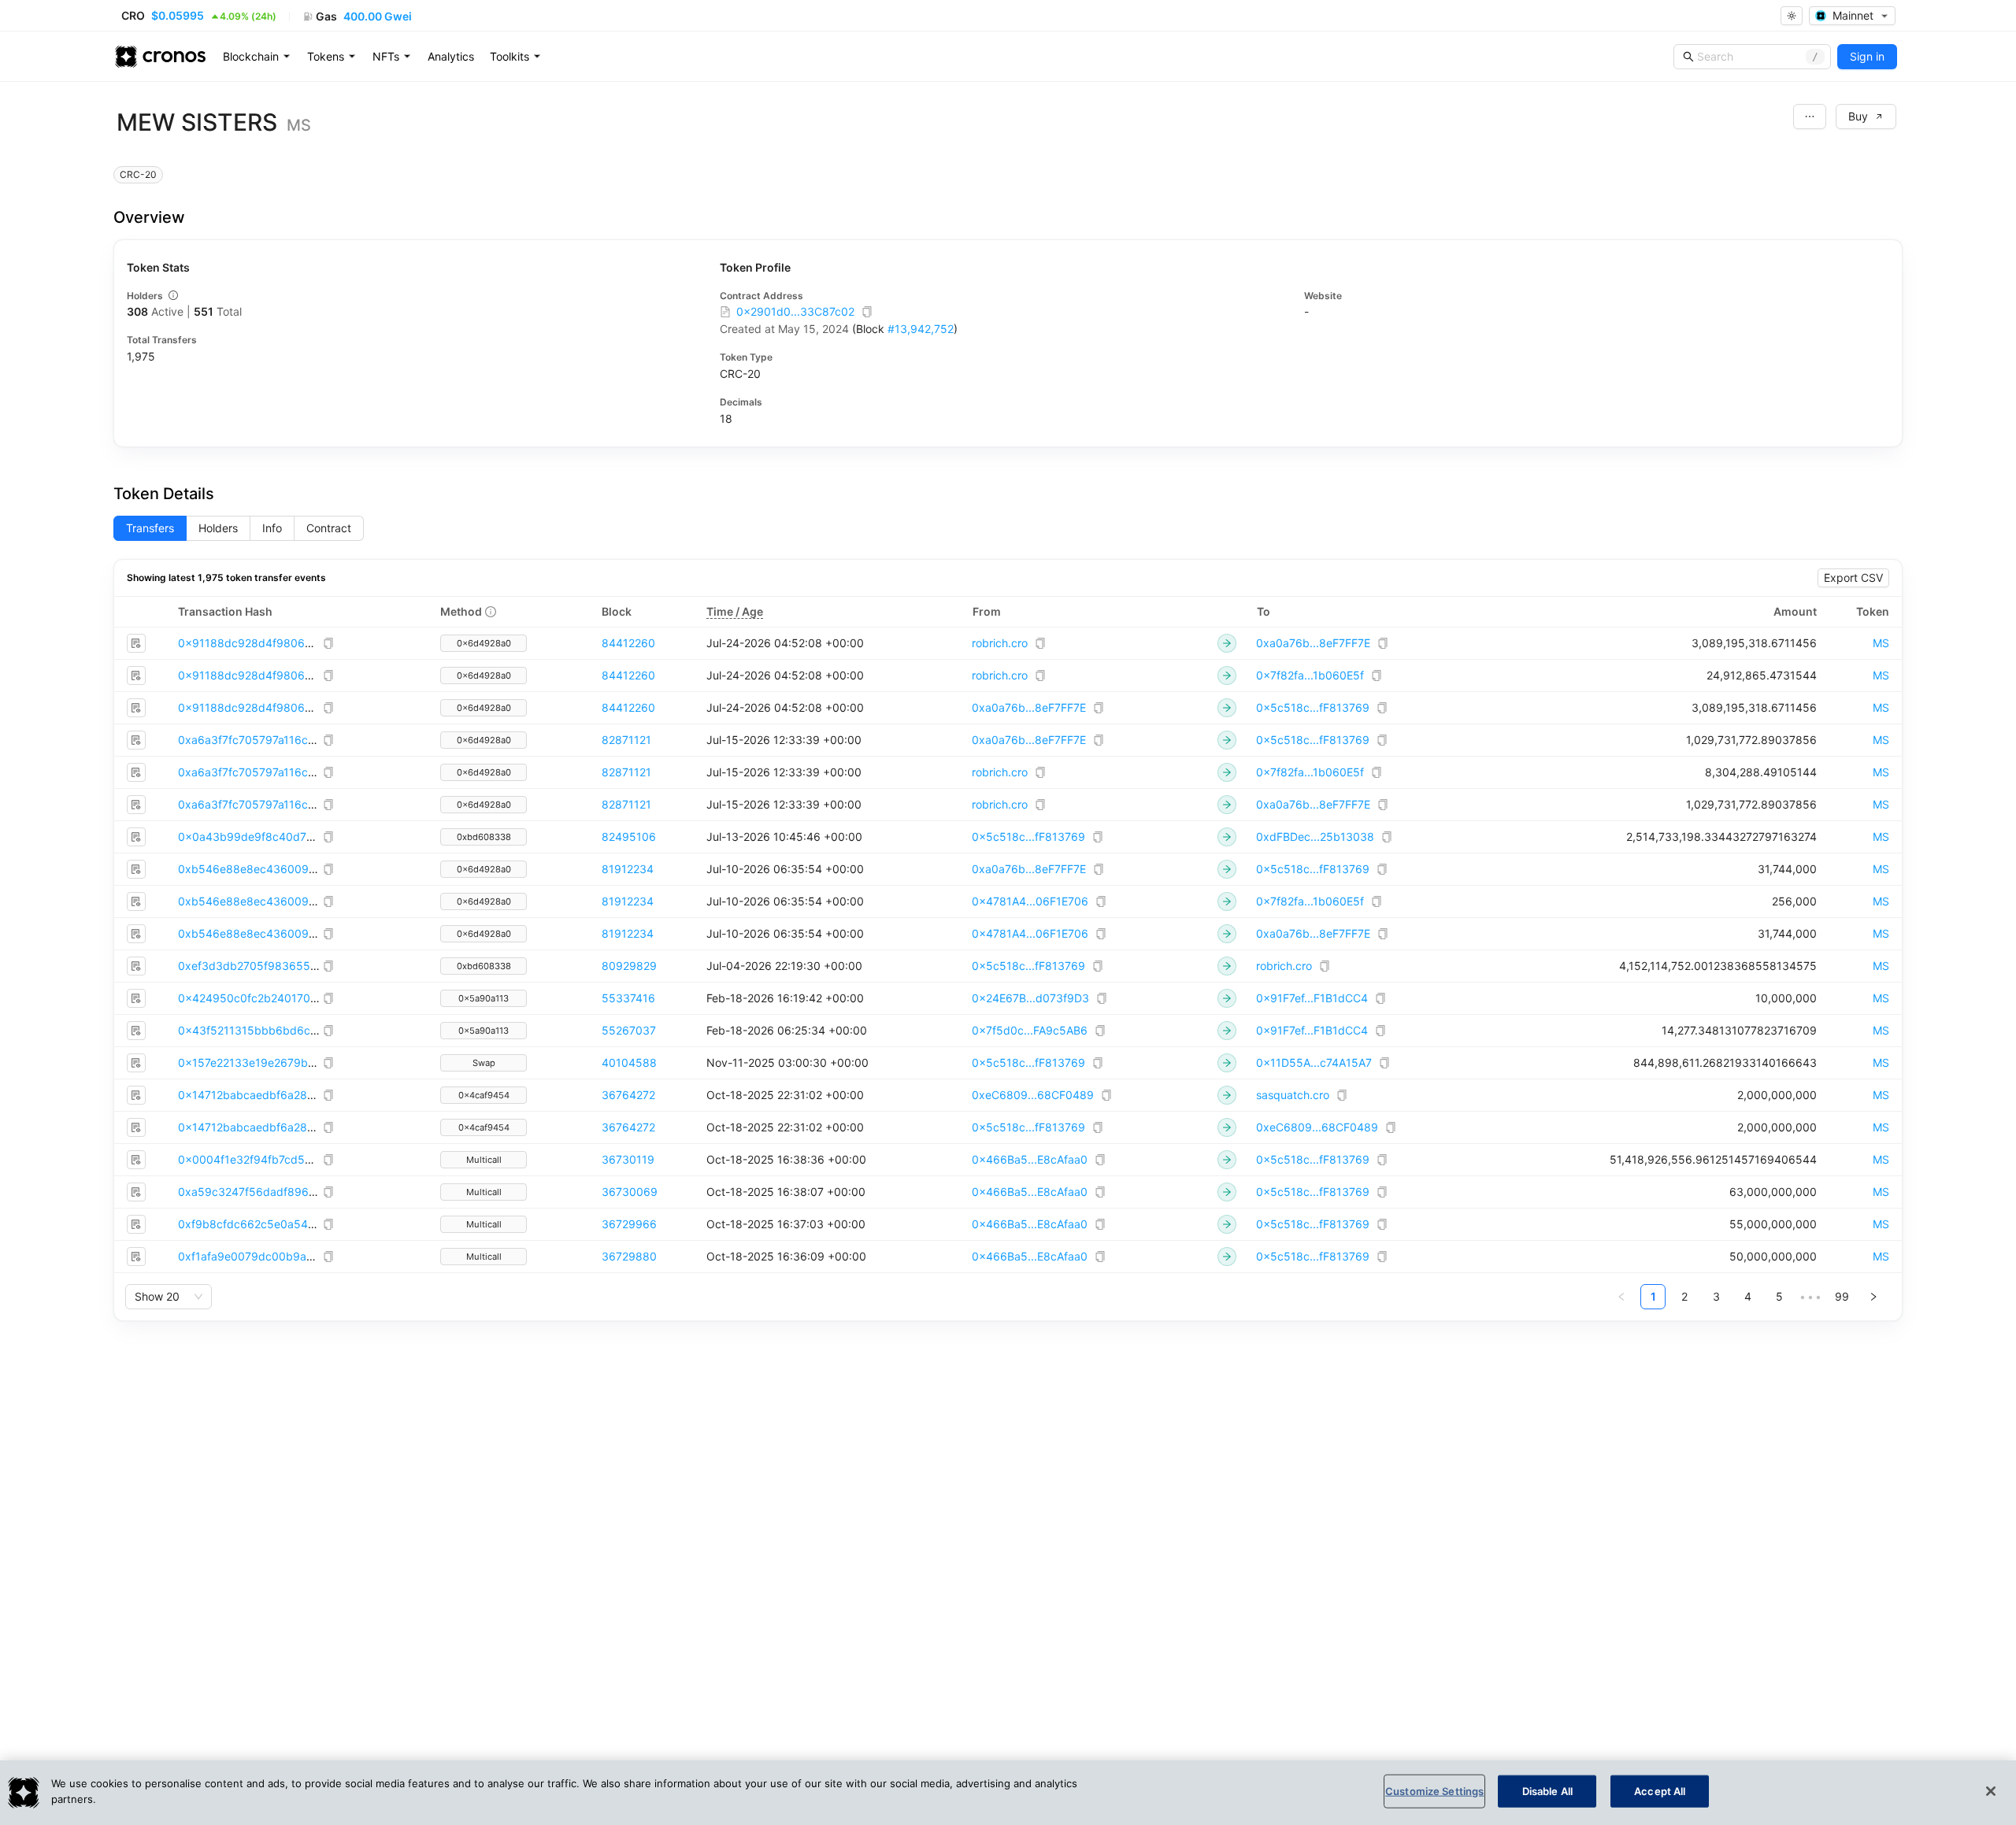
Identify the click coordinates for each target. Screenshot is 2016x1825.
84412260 (628, 643)
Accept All (1660, 1791)
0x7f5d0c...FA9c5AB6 (1030, 1030)
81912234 (628, 869)
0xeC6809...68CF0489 (1033, 1095)
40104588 (629, 1062)
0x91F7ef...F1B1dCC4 (1312, 998)
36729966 (629, 1224)
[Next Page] (1873, 1297)
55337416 (628, 998)
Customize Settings (1434, 1791)
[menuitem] (257, 57)
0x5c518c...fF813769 (1313, 707)
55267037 (629, 1030)
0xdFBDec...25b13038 (1315, 837)
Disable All (1547, 1791)
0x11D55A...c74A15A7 (1314, 1062)
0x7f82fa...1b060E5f (1310, 675)
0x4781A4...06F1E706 (1030, 901)
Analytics (451, 56)
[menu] (452, 57)
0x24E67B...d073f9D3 (1030, 998)
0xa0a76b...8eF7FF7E (1313, 643)
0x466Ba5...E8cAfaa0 (1030, 1159)
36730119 (628, 1159)
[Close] (1991, 1791)
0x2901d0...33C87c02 (795, 311)
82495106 (629, 837)
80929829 (629, 966)
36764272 (628, 1095)
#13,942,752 (921, 329)
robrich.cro (1000, 643)
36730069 (630, 1192)
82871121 (626, 740)
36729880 (629, 1256)
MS (1881, 643)
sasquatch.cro (1293, 1095)
